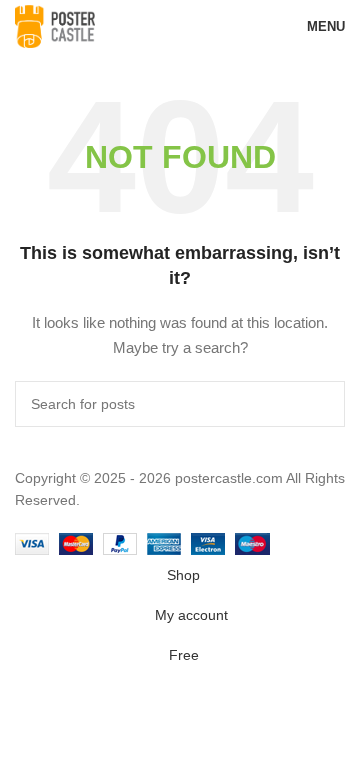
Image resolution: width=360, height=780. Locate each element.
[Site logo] (55, 25)
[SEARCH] (322, 404)
